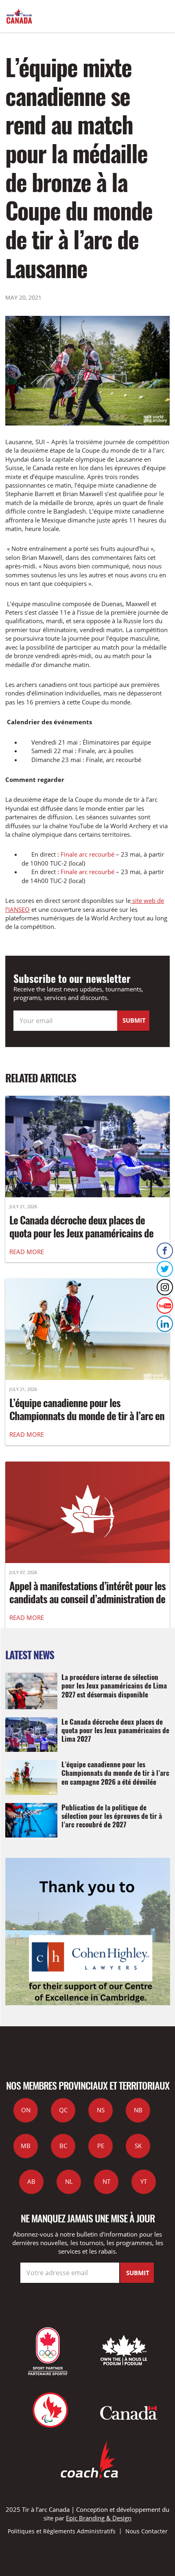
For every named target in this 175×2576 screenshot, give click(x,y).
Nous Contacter (147, 2531)
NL (69, 2181)
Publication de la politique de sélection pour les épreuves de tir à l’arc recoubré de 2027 (112, 1816)
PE (101, 2146)
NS (101, 2110)
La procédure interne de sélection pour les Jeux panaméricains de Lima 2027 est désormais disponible (114, 1685)
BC (63, 2146)
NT (106, 2181)
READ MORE (27, 1252)
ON (26, 2110)
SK (138, 2146)
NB (138, 2110)
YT (144, 2181)
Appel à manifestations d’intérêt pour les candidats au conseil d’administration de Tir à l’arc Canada (87, 1599)
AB (31, 2181)
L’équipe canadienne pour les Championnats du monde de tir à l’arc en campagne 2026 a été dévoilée (87, 1416)
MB (26, 2146)
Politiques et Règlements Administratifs (62, 2531)
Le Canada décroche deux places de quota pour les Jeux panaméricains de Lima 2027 (81, 1233)
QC (63, 2110)
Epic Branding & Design (99, 2518)
